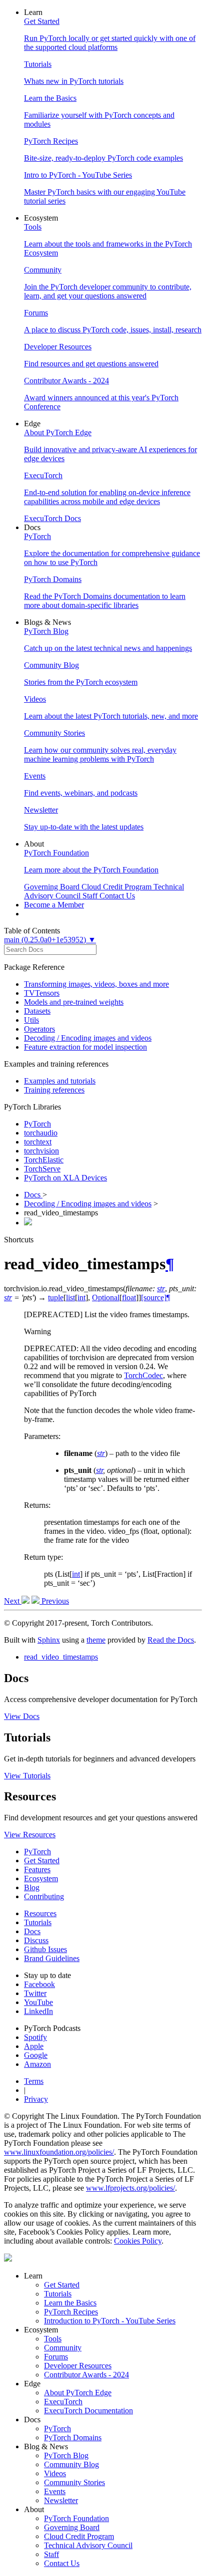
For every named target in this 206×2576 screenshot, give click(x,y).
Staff (51, 2554)
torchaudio (41, 1133)
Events (55, 2491)
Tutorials (38, 1922)
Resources (40, 1913)
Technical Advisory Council (88, 2545)
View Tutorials (27, 1776)
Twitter (35, 1993)
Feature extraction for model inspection (85, 1047)
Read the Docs (171, 1640)
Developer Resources (78, 2366)
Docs (33, 1195)
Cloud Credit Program (79, 2536)
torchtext (38, 1142)
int (76, 1574)
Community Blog (71, 2464)
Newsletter (61, 2500)
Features (37, 1869)
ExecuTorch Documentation (88, 2411)
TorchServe (42, 1169)
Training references (54, 1090)
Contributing (44, 1896)
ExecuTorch (63, 2402)
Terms (34, 2081)
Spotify (35, 2037)
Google (36, 2055)
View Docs (22, 1716)
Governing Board (72, 2527)
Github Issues (45, 1949)
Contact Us (62, 2563)
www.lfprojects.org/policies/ (130, 2188)
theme (96, 1640)
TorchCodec (143, 1375)
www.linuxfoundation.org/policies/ (59, 2152)
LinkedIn (38, 2011)
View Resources (30, 1835)
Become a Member (54, 905)
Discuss (36, 1940)
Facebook (39, 1984)
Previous (54, 1601)
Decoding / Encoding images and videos (88, 1038)
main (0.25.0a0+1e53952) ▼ (50, 940)
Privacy (36, 2099)
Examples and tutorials (60, 1081)
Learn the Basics (70, 2303)
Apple (34, 2046)
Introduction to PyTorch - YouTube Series (110, 2321)
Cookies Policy (138, 2241)
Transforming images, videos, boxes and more (96, 984)
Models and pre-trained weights (74, 1002)
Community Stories (74, 2482)
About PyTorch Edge (78, 2393)
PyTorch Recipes (71, 2312)
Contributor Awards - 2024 (86, 2375)
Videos (55, 2473)
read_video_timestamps (61, 1657)
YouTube (38, 2002)
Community (63, 2348)
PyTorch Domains (73, 2437)
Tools (53, 2339)
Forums (56, 2357)
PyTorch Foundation (76, 2518)
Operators (39, 1029)
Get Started (42, 1860)
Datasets (37, 1011)
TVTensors (42, 993)
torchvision (41, 1151)
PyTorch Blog (66, 2455)
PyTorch (37, 1124)
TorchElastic (44, 1160)
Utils (31, 1020)
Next (13, 1601)
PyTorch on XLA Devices (65, 1178)
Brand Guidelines (52, 1958)
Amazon (37, 2064)
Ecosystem (41, 1878)
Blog (32, 1887)
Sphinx (49, 1640)
